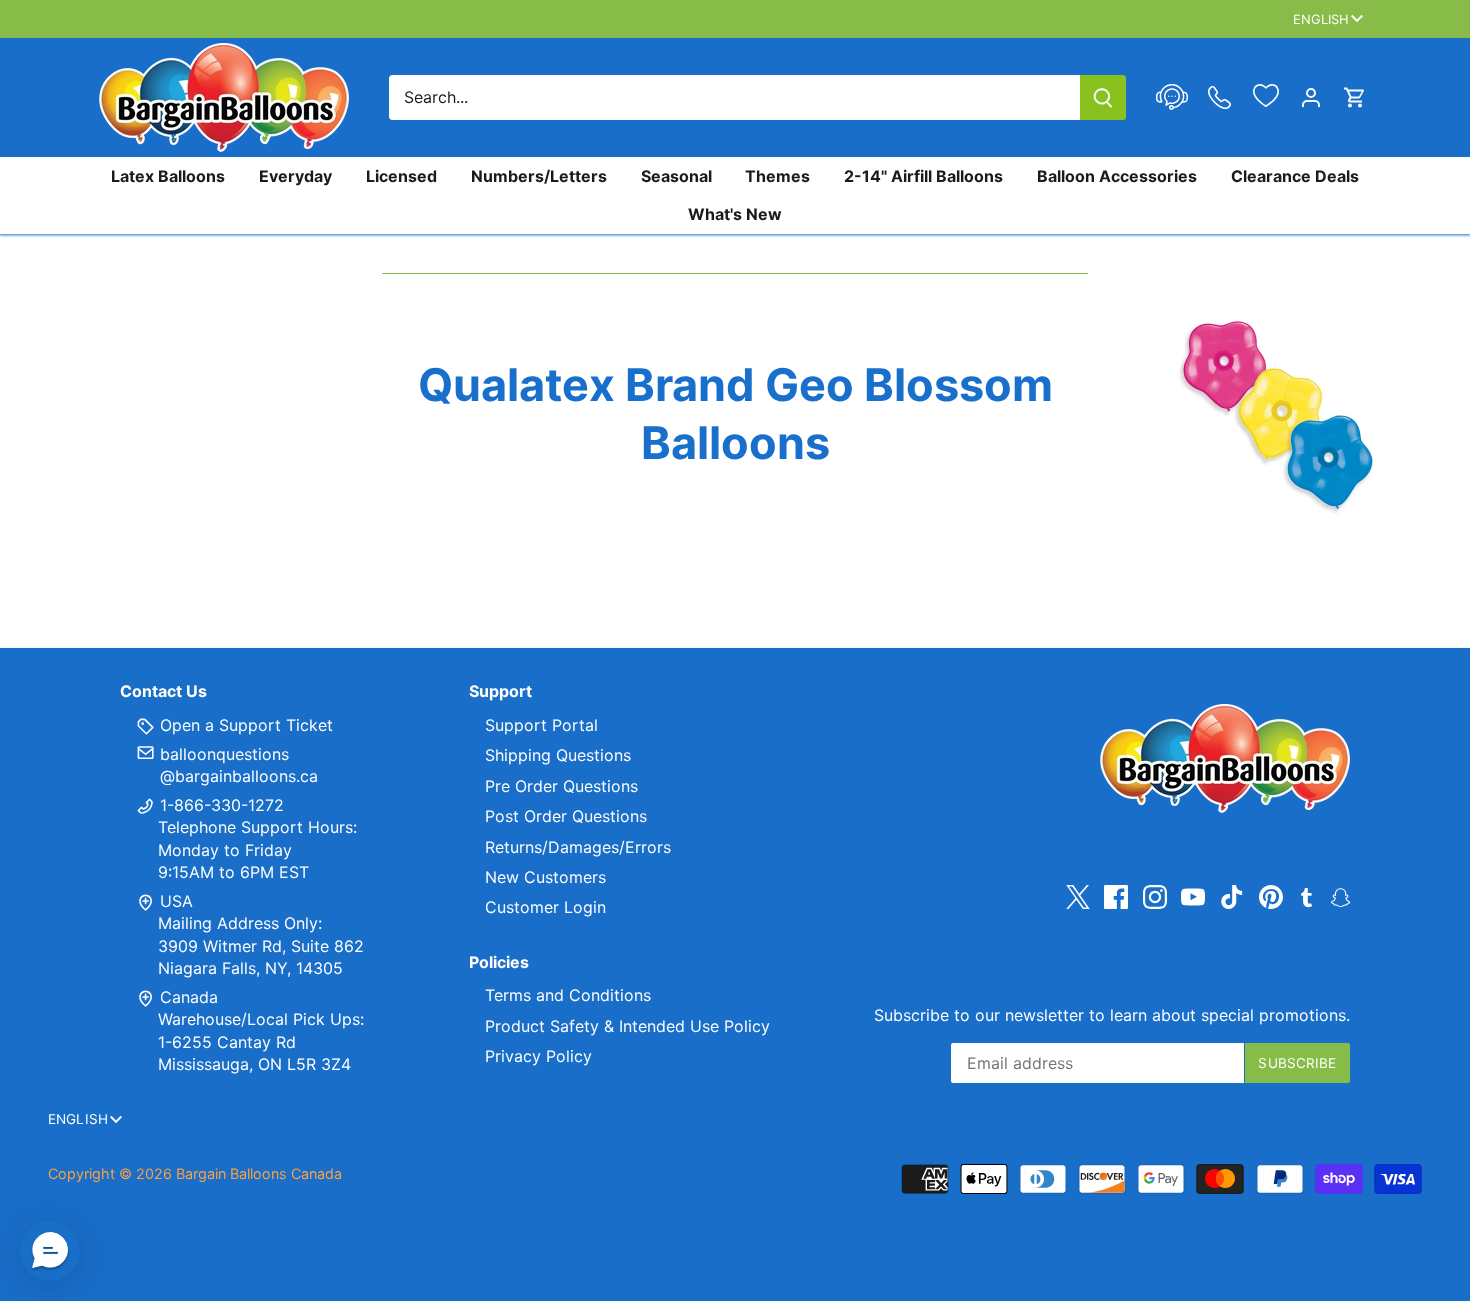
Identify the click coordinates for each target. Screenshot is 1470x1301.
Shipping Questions (558, 755)
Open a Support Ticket (244, 725)
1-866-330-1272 (219, 805)
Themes (777, 176)
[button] (50, 1251)
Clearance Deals (1295, 176)
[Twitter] (1078, 897)
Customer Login (545, 907)
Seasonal (676, 176)
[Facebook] (1116, 897)
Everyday (295, 176)
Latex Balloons (168, 176)
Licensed (401, 176)
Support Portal (541, 725)
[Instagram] (1155, 897)
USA (176, 901)
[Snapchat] (1340, 896)
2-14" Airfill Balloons (923, 176)
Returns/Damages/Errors (578, 847)
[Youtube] (1193, 897)
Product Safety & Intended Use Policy (627, 1026)
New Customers (545, 877)
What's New (735, 214)
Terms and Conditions (568, 995)
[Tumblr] (1306, 896)
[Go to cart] (1355, 97)
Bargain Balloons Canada (259, 1173)
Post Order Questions (566, 816)
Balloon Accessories (1117, 176)
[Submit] (1103, 97)
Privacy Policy (538, 1056)
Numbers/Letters (539, 176)
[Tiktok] (1232, 897)
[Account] (1311, 97)
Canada (189, 997)
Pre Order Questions (561, 786)
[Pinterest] (1271, 897)
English (1321, 19)
